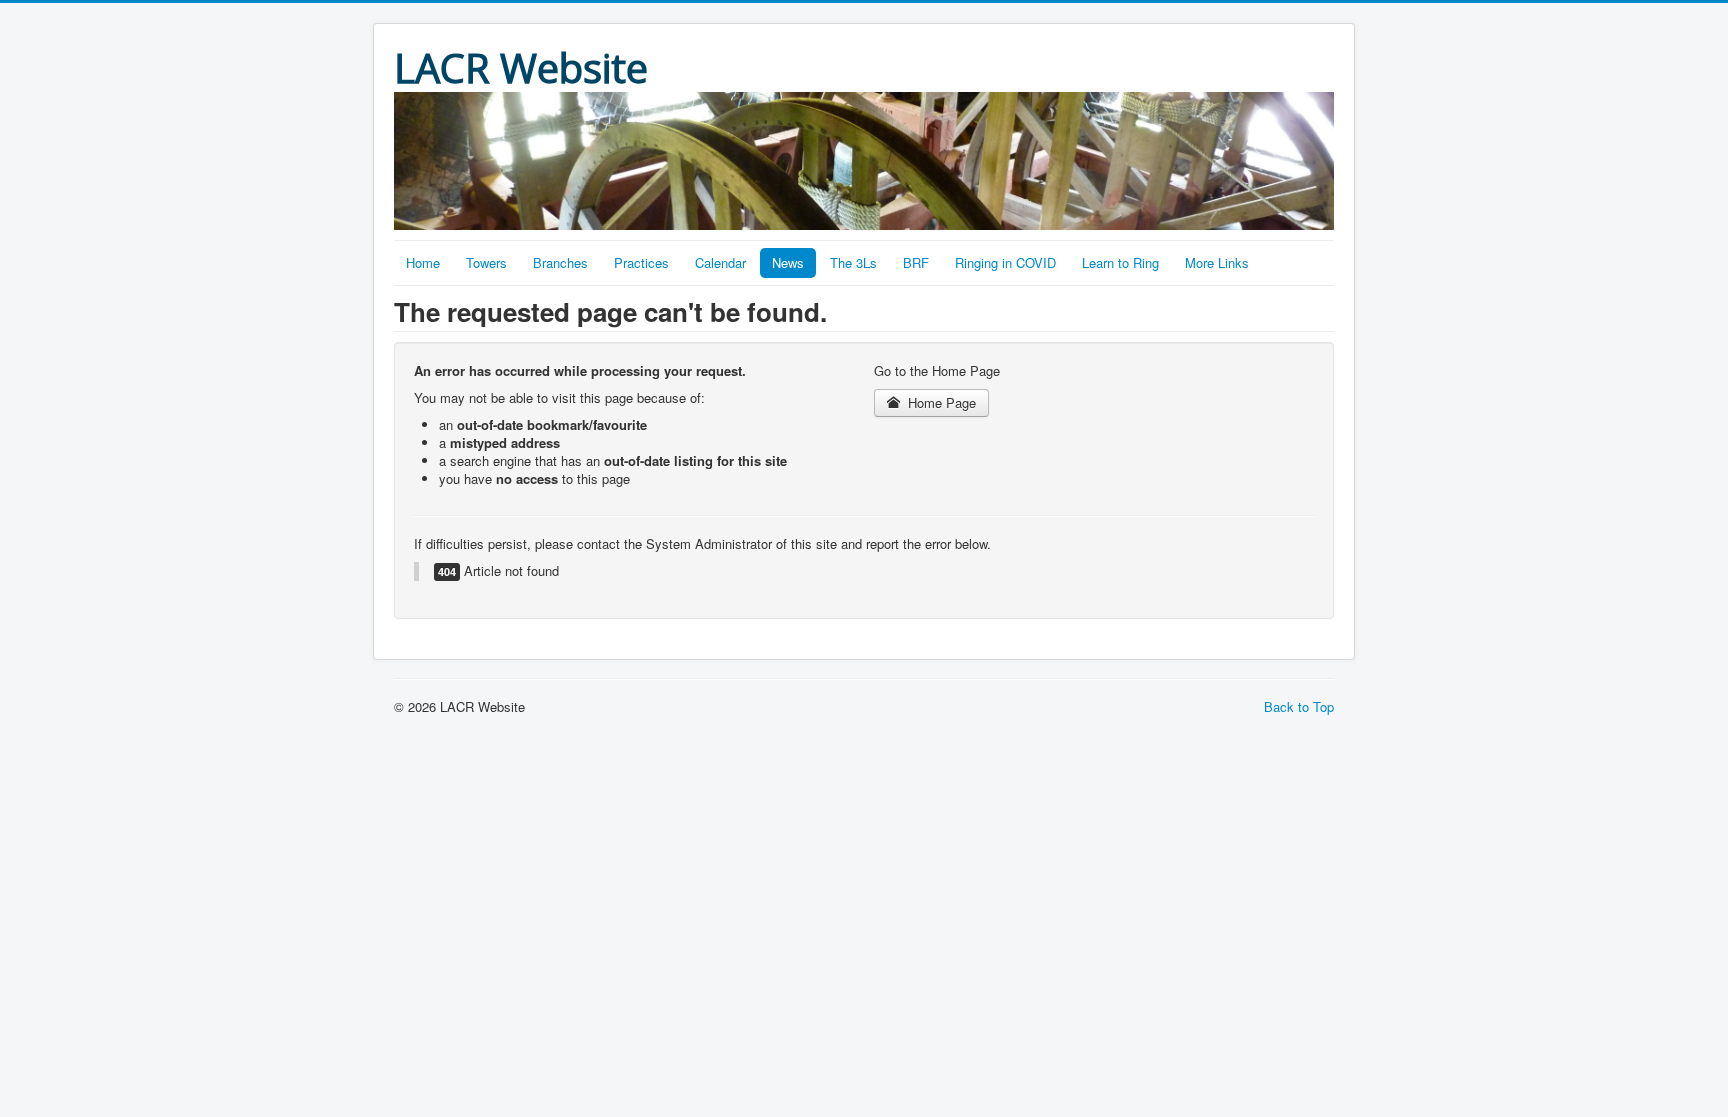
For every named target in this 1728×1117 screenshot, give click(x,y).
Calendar (720, 262)
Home (423, 262)
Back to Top (1299, 706)
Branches (560, 262)
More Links (1217, 262)
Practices (641, 262)
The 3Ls (853, 262)
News (788, 262)
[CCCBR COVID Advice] (864, 159)
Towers (486, 262)
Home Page (940, 402)
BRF (916, 262)
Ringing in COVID (1005, 262)
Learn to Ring (1120, 262)
